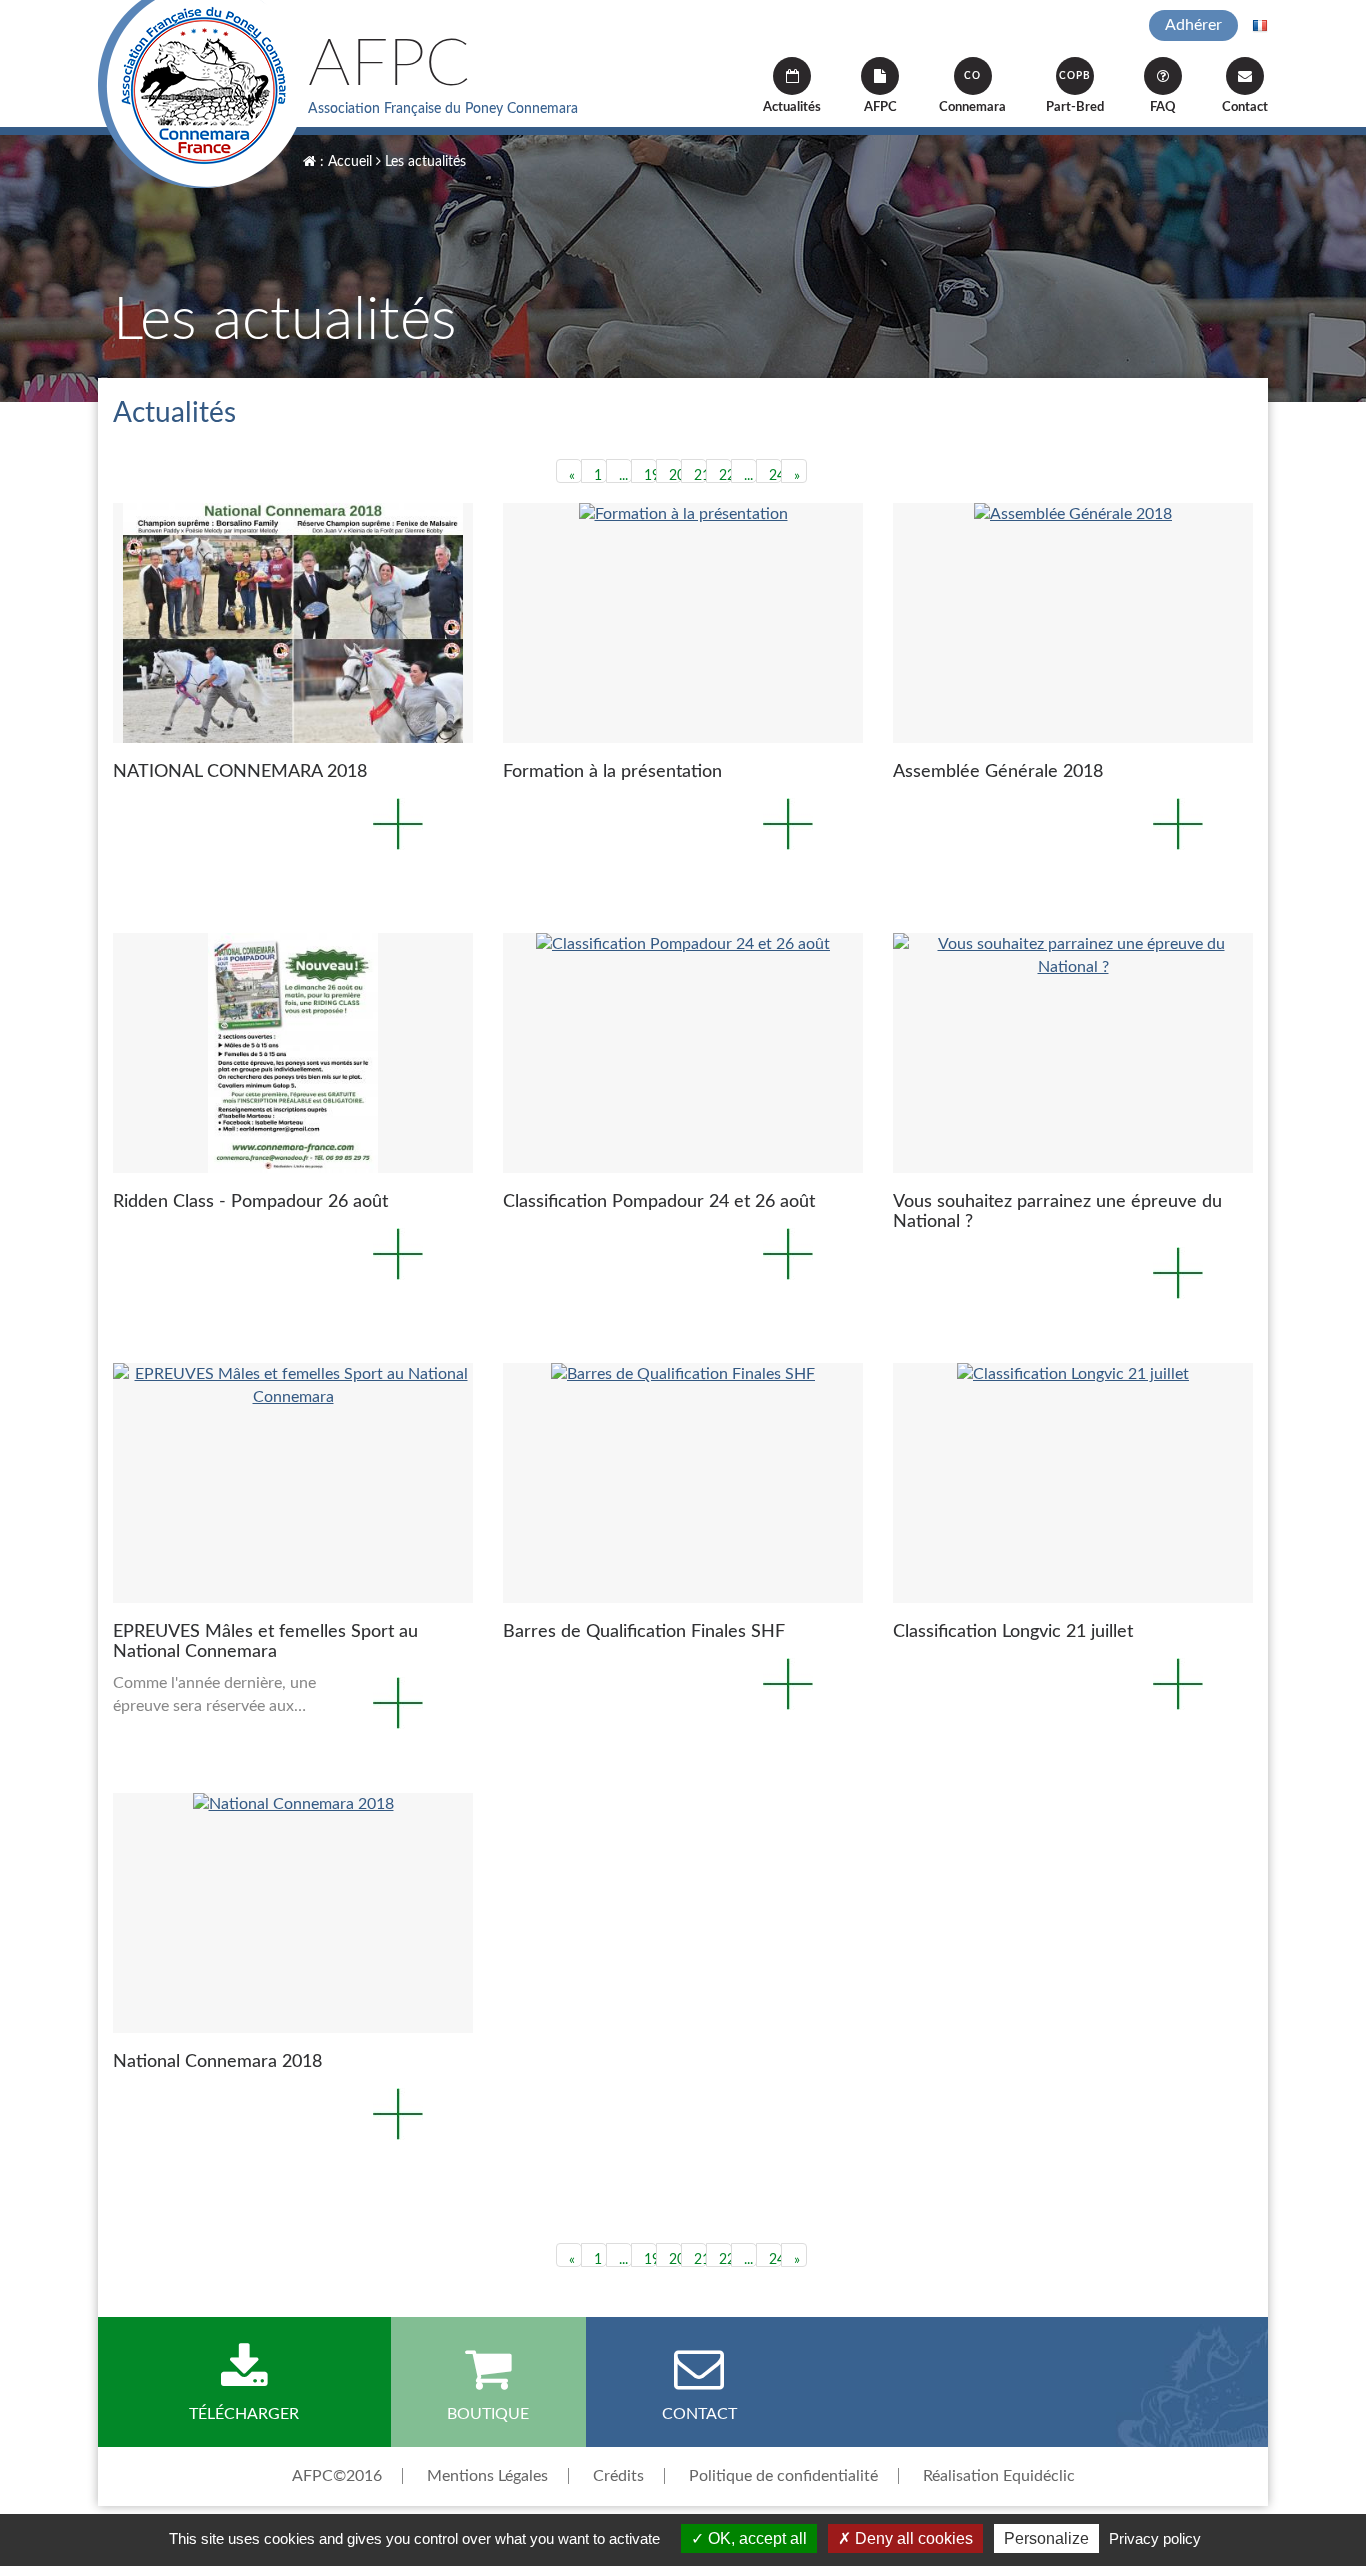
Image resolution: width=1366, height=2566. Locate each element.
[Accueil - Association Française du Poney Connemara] (202, 94)
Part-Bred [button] (1075, 92)
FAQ (1163, 107)
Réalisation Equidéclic (999, 2476)
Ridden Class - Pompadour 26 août (250, 1202)
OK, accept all (755, 2538)
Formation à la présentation (612, 772)
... (623, 476)
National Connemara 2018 (217, 2062)
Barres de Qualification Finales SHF (644, 1632)
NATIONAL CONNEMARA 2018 (240, 772)
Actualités (792, 107)
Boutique (488, 2414)
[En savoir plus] (293, 623)
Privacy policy (1155, 2538)
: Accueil (344, 162)
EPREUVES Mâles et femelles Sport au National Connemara (265, 1642)
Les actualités (423, 162)
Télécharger (244, 2414)
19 (650, 476)
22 (725, 476)
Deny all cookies (912, 2538)
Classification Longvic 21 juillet (1013, 1632)
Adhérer (1193, 25)
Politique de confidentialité (783, 2476)
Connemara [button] (972, 92)
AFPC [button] (880, 107)
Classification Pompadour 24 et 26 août (659, 1202)
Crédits (618, 2476)
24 (775, 476)
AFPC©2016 (337, 2476)
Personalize (1046, 2538)
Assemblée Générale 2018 (998, 772)
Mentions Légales (487, 2476)
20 (675, 476)
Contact (1245, 107)
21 (700, 476)
